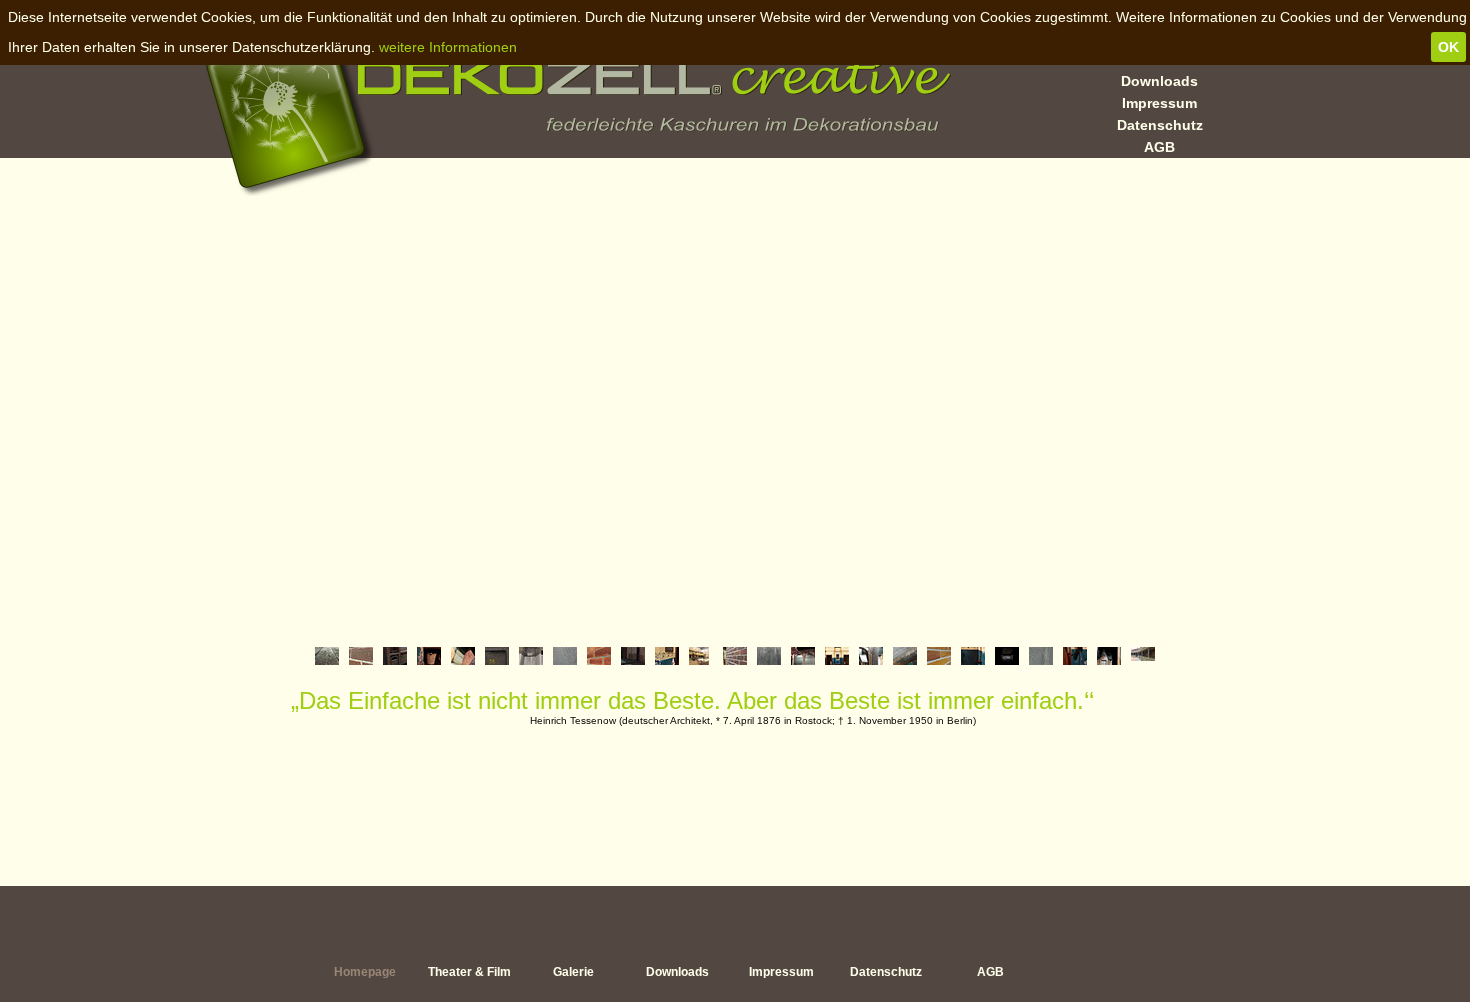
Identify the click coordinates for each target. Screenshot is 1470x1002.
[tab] (327, 656)
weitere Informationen (448, 47)
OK (1448, 47)
